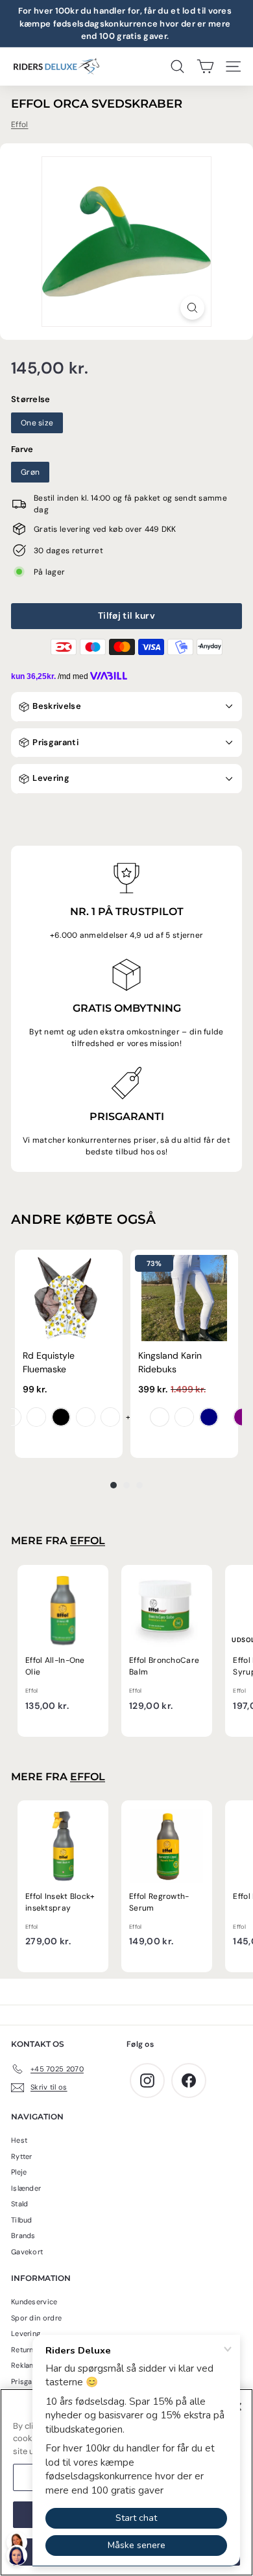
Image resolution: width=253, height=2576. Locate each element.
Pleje (19, 2172)
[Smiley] (12, 1417)
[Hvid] (160, 1417)
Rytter (22, 2156)
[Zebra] (61, 1417)
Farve (22, 449)
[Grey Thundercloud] (184, 1417)
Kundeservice (34, 2302)
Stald (20, 2204)
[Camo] (110, 1417)
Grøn (30, 472)
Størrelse (31, 399)
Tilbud (22, 2220)
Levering (50, 778)
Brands (23, 2236)
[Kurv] (205, 66)
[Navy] (209, 1417)
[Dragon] (36, 1417)
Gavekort (27, 2252)
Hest (19, 2140)
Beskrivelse (56, 706)
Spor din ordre (36, 2318)
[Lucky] (86, 1417)
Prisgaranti (54, 742)
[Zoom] (192, 308)
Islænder (26, 2188)
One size (37, 423)
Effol (20, 125)
